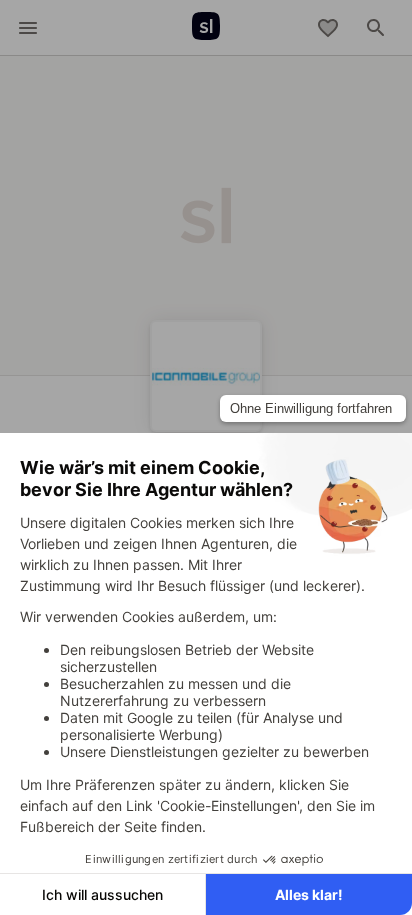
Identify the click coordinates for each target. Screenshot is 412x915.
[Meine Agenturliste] (328, 28)
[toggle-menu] (28, 28)
